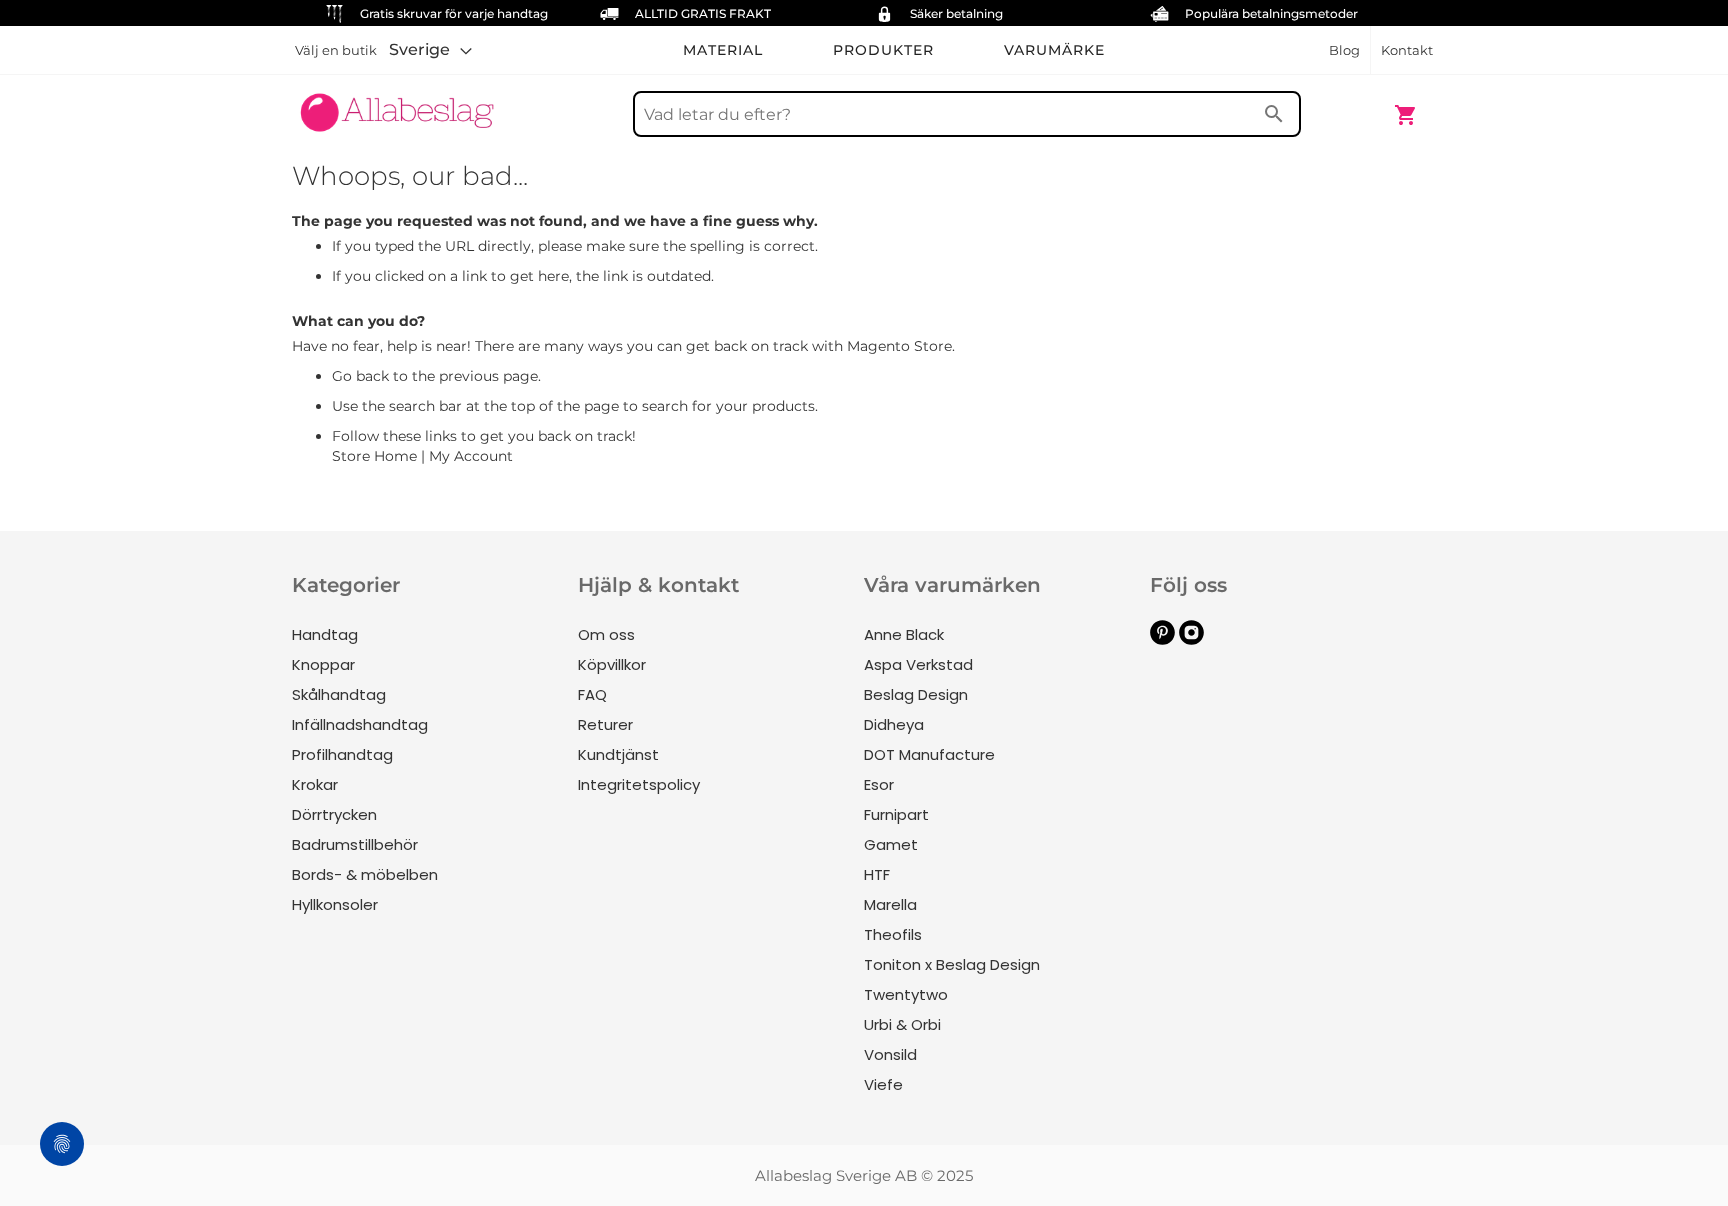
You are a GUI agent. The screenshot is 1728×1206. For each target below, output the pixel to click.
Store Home (374, 456)
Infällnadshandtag (360, 724)
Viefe (883, 1084)
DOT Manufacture (929, 754)
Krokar (315, 784)
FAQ (592, 694)
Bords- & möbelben (365, 874)
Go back (360, 376)
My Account (471, 456)
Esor (879, 784)
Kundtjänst (618, 754)
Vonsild (890, 1054)
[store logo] (397, 105)
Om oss (606, 634)
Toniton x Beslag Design (952, 964)
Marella (890, 904)
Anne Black (904, 634)
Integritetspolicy (639, 784)
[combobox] (967, 114)
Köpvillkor (612, 664)
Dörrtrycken (334, 814)
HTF (877, 874)
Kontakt (1407, 50)
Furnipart (896, 814)
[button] (430, 50)
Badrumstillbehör (355, 844)
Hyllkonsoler (335, 904)
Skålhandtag (339, 694)
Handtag (325, 634)
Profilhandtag (342, 754)
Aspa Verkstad (918, 664)
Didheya (894, 724)
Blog (1344, 50)
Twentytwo (906, 994)
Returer (605, 724)
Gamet (891, 844)
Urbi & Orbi (902, 1024)
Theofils (893, 934)
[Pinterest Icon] (1162, 639)
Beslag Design (916, 694)
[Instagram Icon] (1191, 639)
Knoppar (323, 664)
